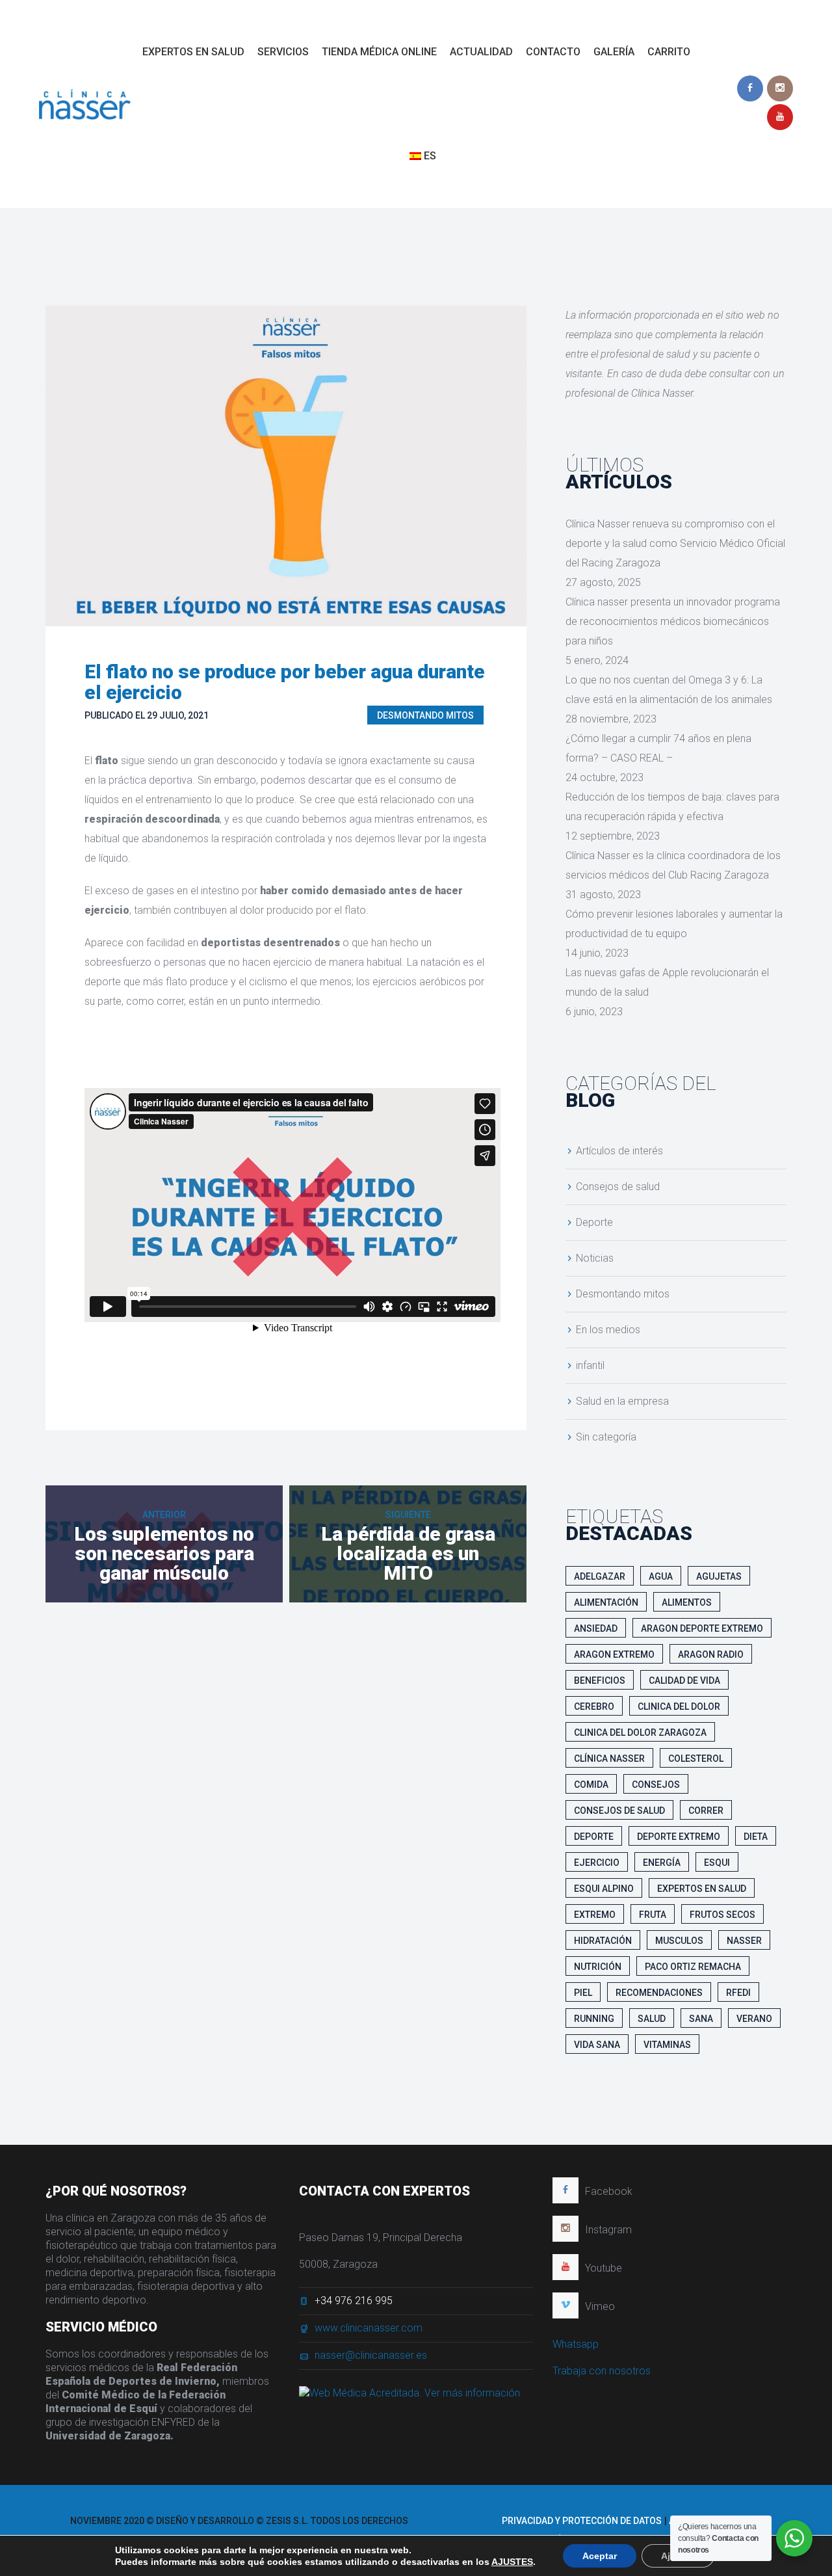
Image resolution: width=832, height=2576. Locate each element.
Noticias (595, 1258)
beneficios (600, 1680)
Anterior (164, 1515)
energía (662, 1863)
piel (583, 1993)
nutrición (598, 1967)
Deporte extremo (679, 1837)
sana (701, 2019)
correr (706, 1811)
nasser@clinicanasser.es (371, 2355)
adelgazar (600, 1576)
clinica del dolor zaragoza (640, 1733)
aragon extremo (614, 1654)
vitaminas (667, 2045)
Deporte (594, 1222)
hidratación (603, 1941)
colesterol (696, 1759)
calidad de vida (684, 1680)
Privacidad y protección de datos (582, 2521)
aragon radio (711, 1654)
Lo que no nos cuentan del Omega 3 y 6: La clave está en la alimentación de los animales (669, 690)
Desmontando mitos (425, 715)
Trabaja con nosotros (602, 2371)
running (594, 2019)
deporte (594, 1837)
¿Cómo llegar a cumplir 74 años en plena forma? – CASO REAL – (658, 748)
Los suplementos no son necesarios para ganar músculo (164, 1553)
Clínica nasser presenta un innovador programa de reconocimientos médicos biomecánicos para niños (673, 621)
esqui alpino (604, 1889)
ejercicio (597, 1863)
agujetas (719, 1576)
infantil (590, 1365)
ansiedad (596, 1628)
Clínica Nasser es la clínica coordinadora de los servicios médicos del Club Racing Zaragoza (673, 865)
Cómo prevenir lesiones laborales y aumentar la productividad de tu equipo (674, 924)
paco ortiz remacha (693, 1967)
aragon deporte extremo (702, 1628)
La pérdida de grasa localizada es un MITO (408, 1553)
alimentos (687, 1602)
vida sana (597, 2045)
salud (652, 2019)
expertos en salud (702, 1889)
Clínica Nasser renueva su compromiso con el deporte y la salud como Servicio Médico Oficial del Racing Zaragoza (675, 543)
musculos (679, 1941)
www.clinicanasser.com (369, 2328)
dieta (756, 1837)
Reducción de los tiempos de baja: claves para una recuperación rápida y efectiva (672, 807)
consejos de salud (619, 1811)
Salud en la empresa (622, 1401)
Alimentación (606, 1602)
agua (661, 1576)
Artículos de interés (619, 1151)
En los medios (608, 1330)
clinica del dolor (679, 1706)
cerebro (594, 1706)
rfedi (738, 1993)
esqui (717, 1863)
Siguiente (408, 1515)
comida (591, 1785)
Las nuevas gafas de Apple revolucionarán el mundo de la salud (667, 982)
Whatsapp (576, 2344)
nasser (744, 1941)
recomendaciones (659, 1993)
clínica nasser (609, 1759)
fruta (653, 1915)
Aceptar (600, 2556)
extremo (595, 1915)
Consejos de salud (618, 1187)
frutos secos (722, 1915)
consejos (656, 1785)
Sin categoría (606, 1437)
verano (754, 2019)
